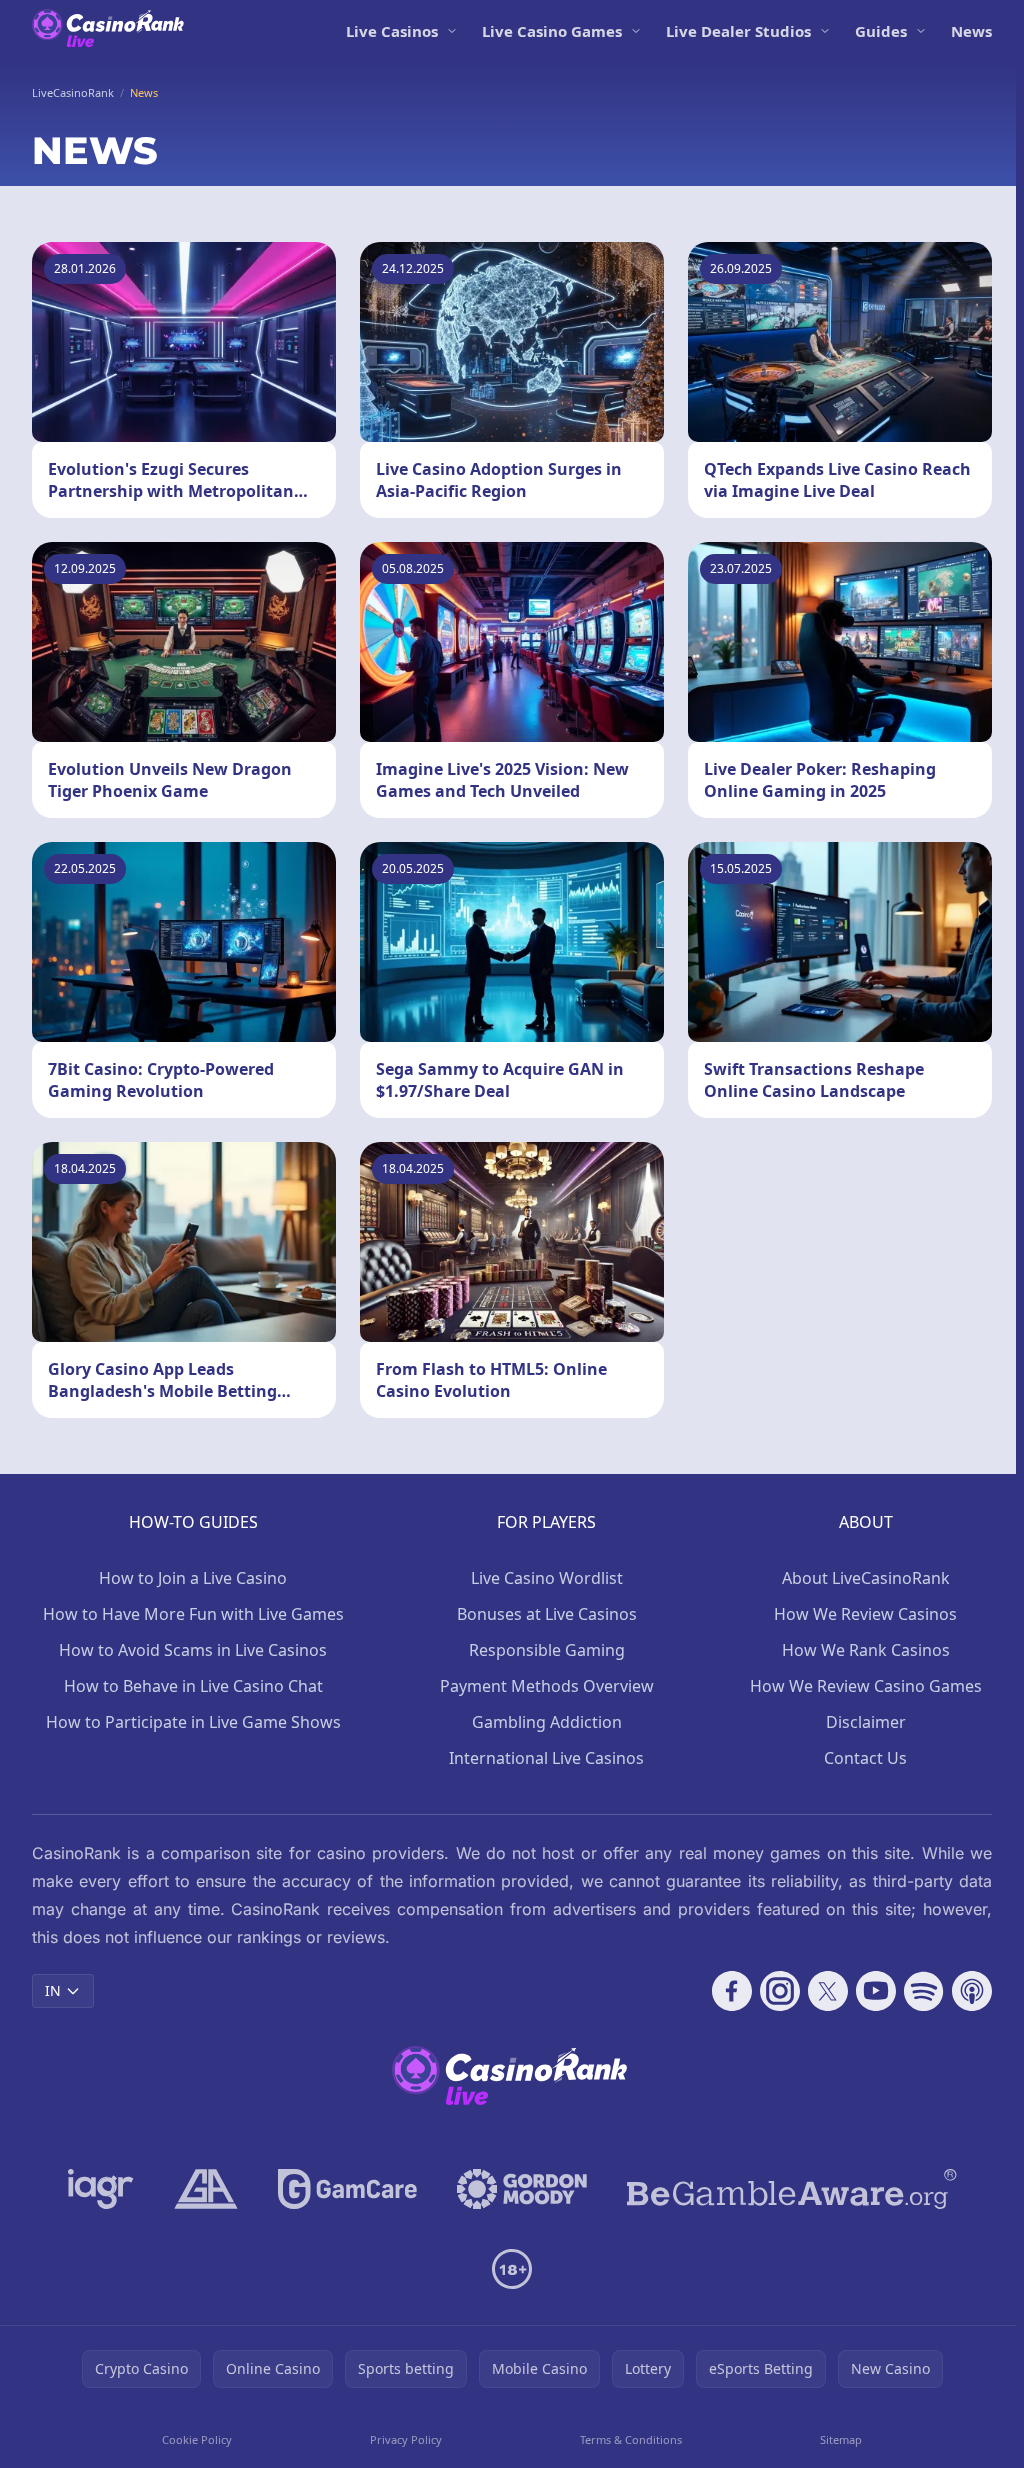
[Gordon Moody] (522, 2189)
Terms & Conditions (631, 2439)
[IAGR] (101, 2189)
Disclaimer (866, 1722)
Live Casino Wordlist (547, 1578)
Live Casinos (392, 31)
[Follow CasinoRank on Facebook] (732, 1991)
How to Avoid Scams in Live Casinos (193, 1650)
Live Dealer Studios (738, 31)
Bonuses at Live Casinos (547, 1614)
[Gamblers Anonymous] (206, 2189)
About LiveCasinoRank (866, 1578)
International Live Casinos (546, 1758)
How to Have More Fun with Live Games (193, 1614)
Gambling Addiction (547, 1722)
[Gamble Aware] (792, 2189)
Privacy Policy (406, 2439)
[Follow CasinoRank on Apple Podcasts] (972, 1991)
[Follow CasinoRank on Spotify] (924, 1991)
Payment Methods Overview (547, 1686)
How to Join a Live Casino (193, 1578)
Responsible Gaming (547, 1650)
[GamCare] (347, 2189)
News (971, 31)
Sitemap (841, 2439)
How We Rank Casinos (866, 1650)
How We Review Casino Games (866, 1686)
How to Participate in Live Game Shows (193, 1722)
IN (53, 1990)
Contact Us (865, 1758)
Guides (881, 31)
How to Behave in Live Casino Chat (193, 1686)
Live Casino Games (552, 31)
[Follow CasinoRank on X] (828, 1991)
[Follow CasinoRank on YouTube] (876, 1991)
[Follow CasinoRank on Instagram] (780, 1991)
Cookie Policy (197, 2439)
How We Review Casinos (865, 1614)
